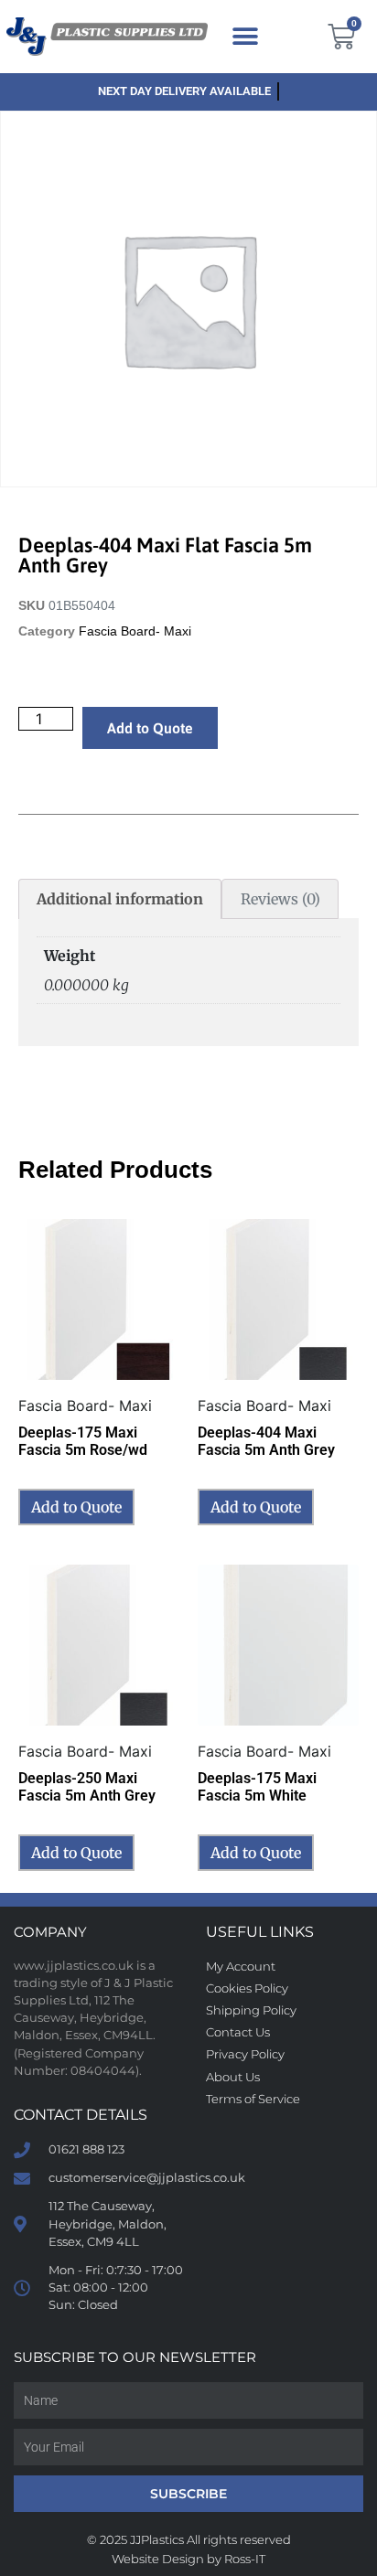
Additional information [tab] (120, 899)
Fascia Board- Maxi (135, 631)
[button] (245, 37)
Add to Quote (150, 728)
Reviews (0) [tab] (280, 899)
